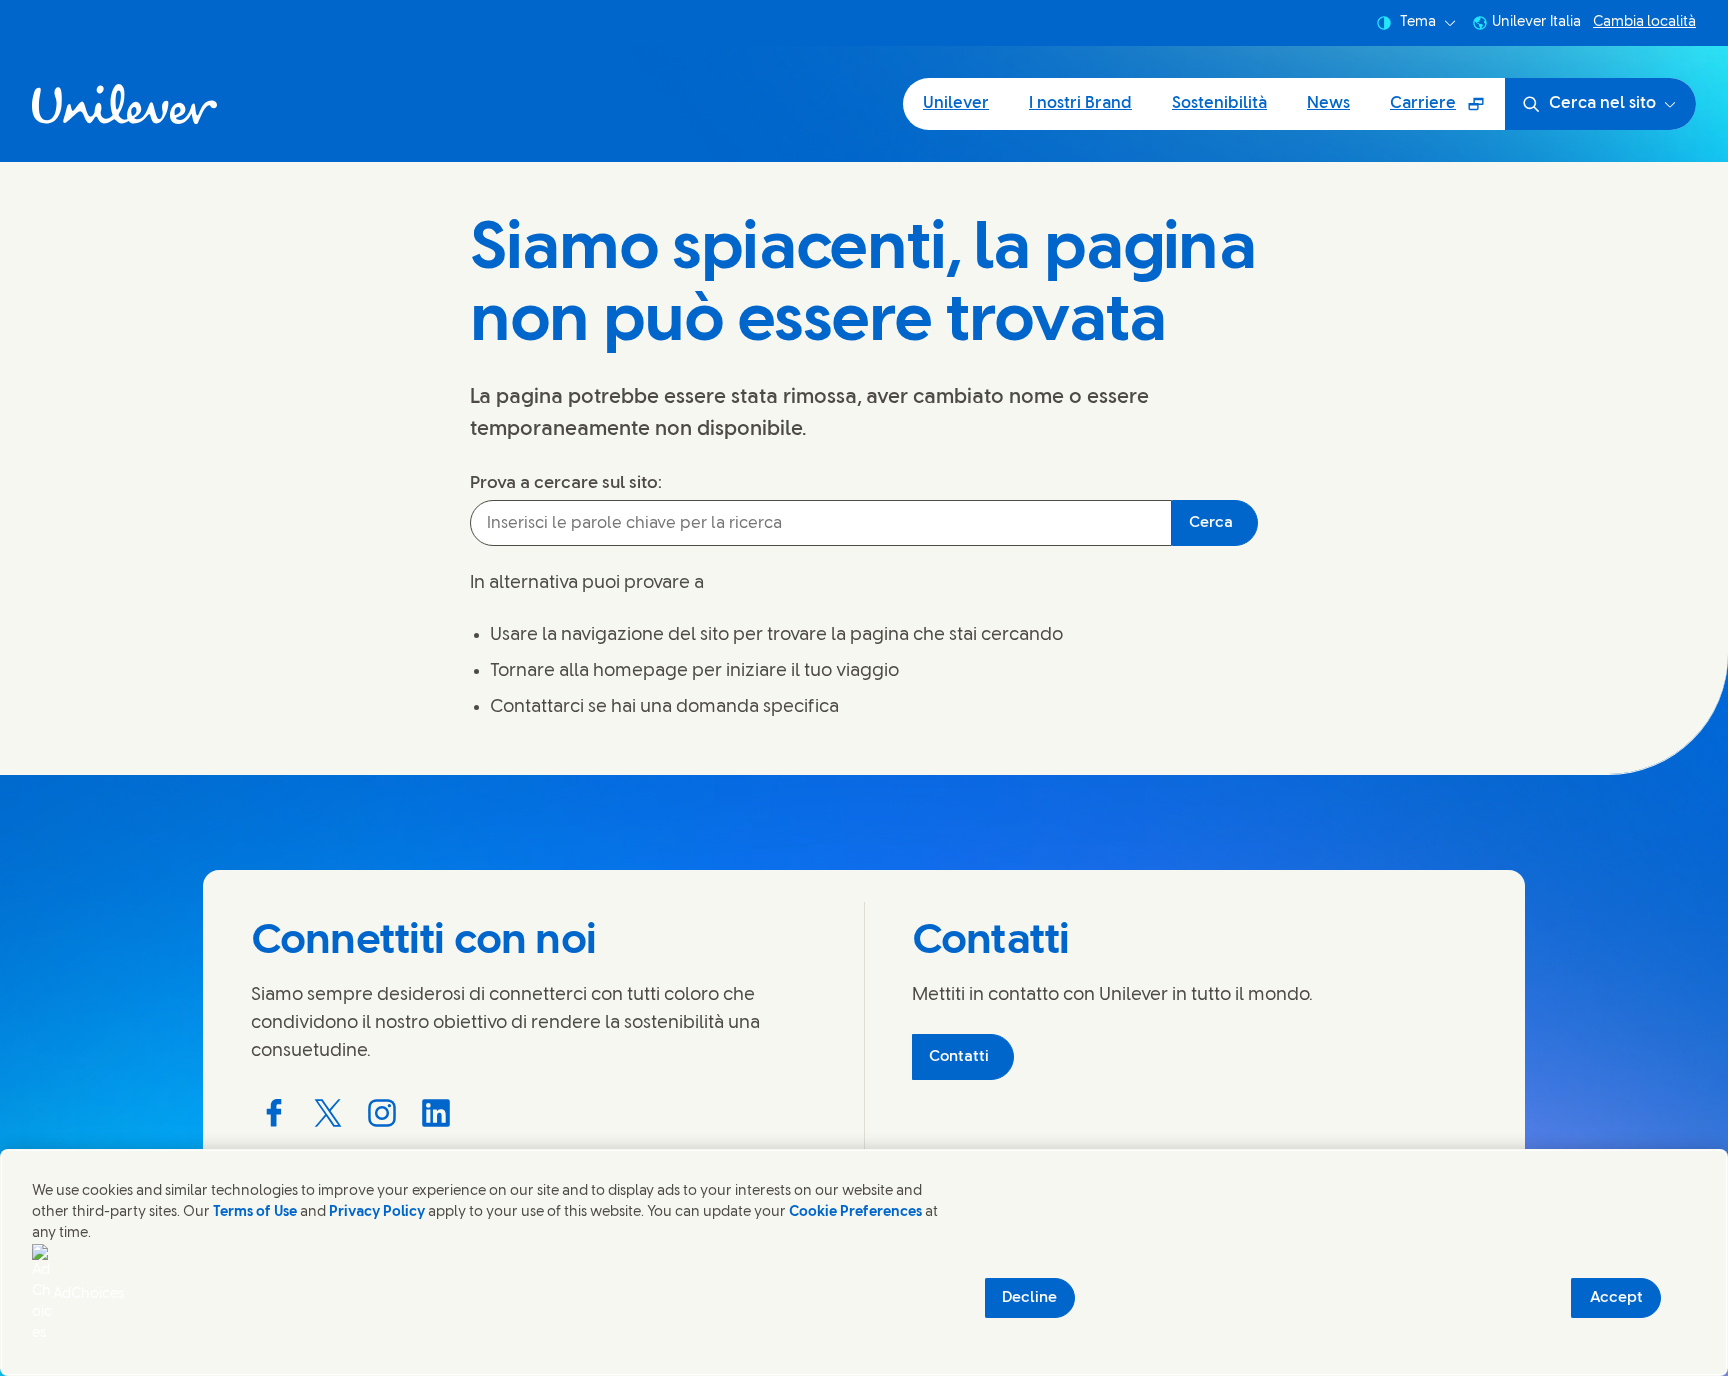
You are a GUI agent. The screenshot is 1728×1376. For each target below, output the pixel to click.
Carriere (1447, 110)
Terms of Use (255, 1212)
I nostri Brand (1080, 103)
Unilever (956, 103)
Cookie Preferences (855, 1212)
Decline (1029, 1298)
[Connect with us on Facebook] (274, 1113)
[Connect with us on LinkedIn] (436, 1113)
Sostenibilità (1219, 103)
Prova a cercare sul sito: (566, 483)
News (1328, 103)
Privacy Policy (377, 1212)
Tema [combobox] (1418, 22)
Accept (1616, 1298)
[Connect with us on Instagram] (382, 1113)
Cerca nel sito (1602, 103)
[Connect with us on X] (328, 1113)
